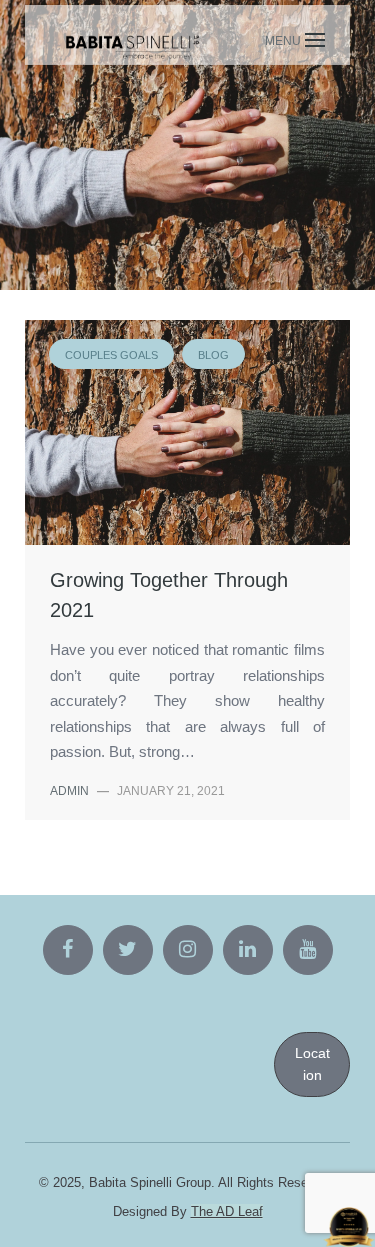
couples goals (87, 162)
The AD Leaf (227, 1211)
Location (312, 1064)
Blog (185, 162)
